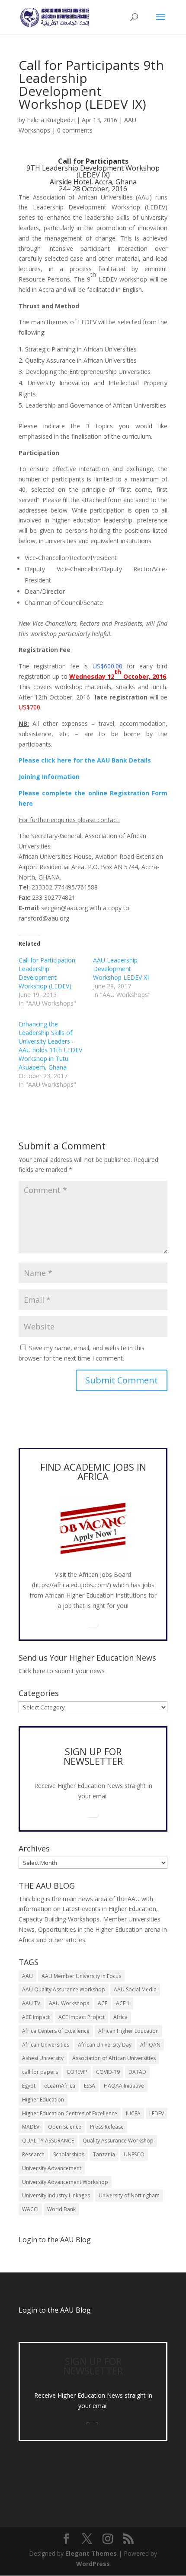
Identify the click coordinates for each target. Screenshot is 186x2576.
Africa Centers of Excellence (56, 2031)
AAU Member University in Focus (81, 1976)
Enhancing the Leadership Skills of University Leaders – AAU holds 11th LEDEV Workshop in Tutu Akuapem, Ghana (50, 1046)
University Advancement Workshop (65, 2182)
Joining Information (49, 777)
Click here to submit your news (62, 1671)
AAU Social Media (135, 1989)
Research (33, 2154)
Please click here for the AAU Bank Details (85, 760)
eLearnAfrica (60, 2086)
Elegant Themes (91, 2553)
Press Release (107, 2127)
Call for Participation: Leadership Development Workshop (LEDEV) (48, 973)
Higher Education (43, 2100)
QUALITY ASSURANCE (48, 2141)
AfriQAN (150, 2045)
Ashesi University (43, 2058)
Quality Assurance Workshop (118, 2141)
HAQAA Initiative (124, 2086)
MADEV (31, 2127)
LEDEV (157, 2113)
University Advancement (52, 2168)
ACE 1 (123, 2003)
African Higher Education (128, 2031)
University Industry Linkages (56, 2195)
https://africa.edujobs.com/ (71, 1585)
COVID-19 (108, 2072)
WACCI (30, 2209)
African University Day (105, 2045)
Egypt (29, 2086)
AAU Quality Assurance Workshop (64, 1989)
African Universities (46, 2045)
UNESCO (134, 2154)
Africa (120, 2017)
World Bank (61, 2209)
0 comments (75, 130)
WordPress (93, 2564)
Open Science (65, 2127)
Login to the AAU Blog (55, 2310)
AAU (27, 1976)
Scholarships (69, 2154)
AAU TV (31, 2003)
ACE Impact (36, 2017)
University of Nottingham (129, 2195)
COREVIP (77, 2072)
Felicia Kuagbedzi (51, 120)
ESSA (90, 2086)
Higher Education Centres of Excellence (70, 2113)
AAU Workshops (69, 2003)
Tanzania (104, 2154)
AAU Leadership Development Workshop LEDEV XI (121, 969)
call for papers (40, 2072)
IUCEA (133, 2113)
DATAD (137, 2072)
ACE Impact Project (82, 2017)
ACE (103, 2003)
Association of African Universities (114, 2058)
